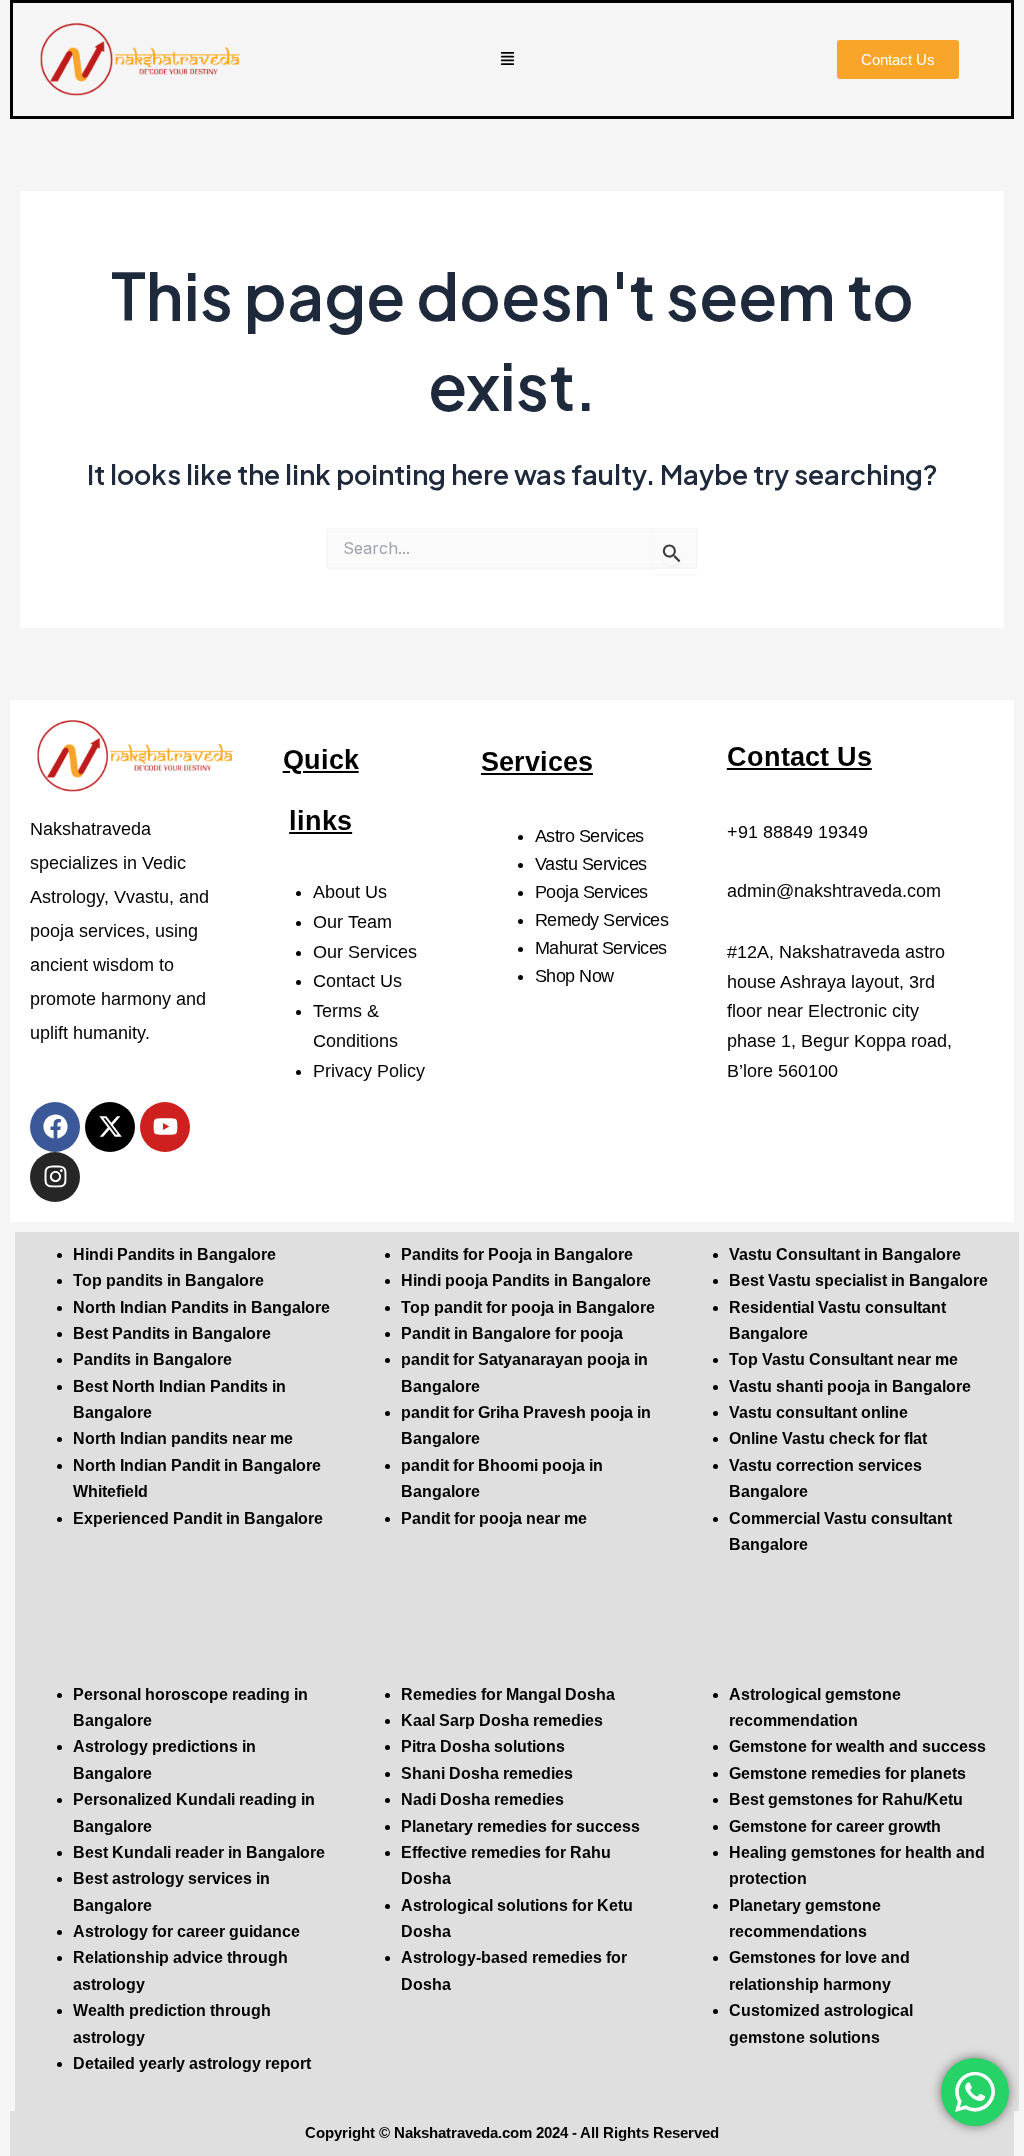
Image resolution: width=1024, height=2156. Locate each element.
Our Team (352, 922)
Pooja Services (591, 892)
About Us (350, 892)
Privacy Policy (369, 1071)
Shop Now (574, 976)
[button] (508, 60)
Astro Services (589, 836)
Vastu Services (591, 864)
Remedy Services (602, 920)
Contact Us (357, 981)
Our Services (365, 952)
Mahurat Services (601, 948)
